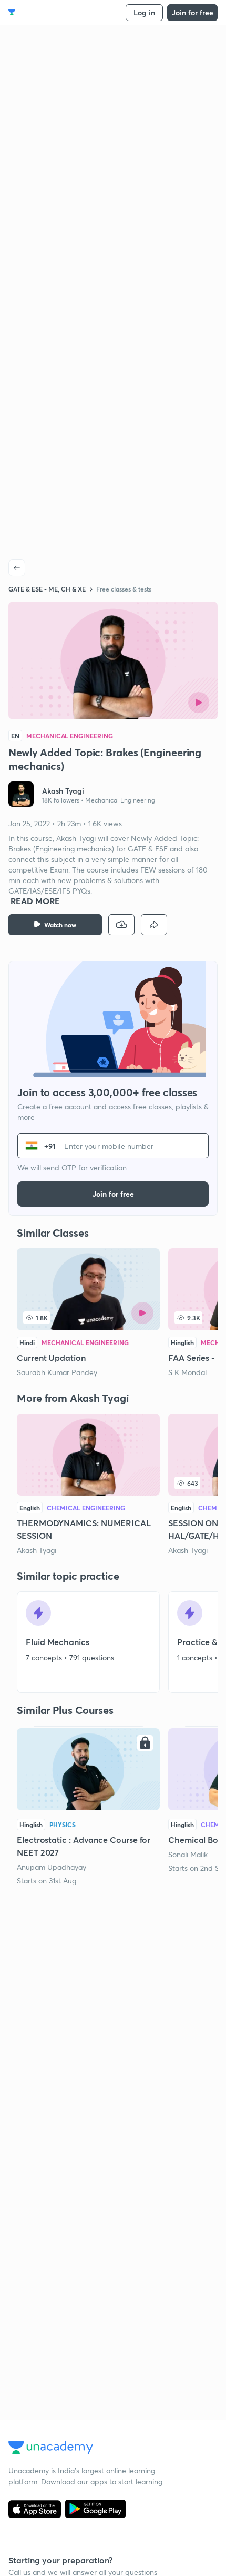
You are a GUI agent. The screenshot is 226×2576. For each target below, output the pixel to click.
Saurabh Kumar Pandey (57, 1372)
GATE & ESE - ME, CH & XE (47, 589)
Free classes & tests (124, 589)
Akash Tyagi (37, 1550)
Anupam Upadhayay (52, 1867)
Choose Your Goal (54, 12)
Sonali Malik (188, 1854)
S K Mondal (187, 1372)
